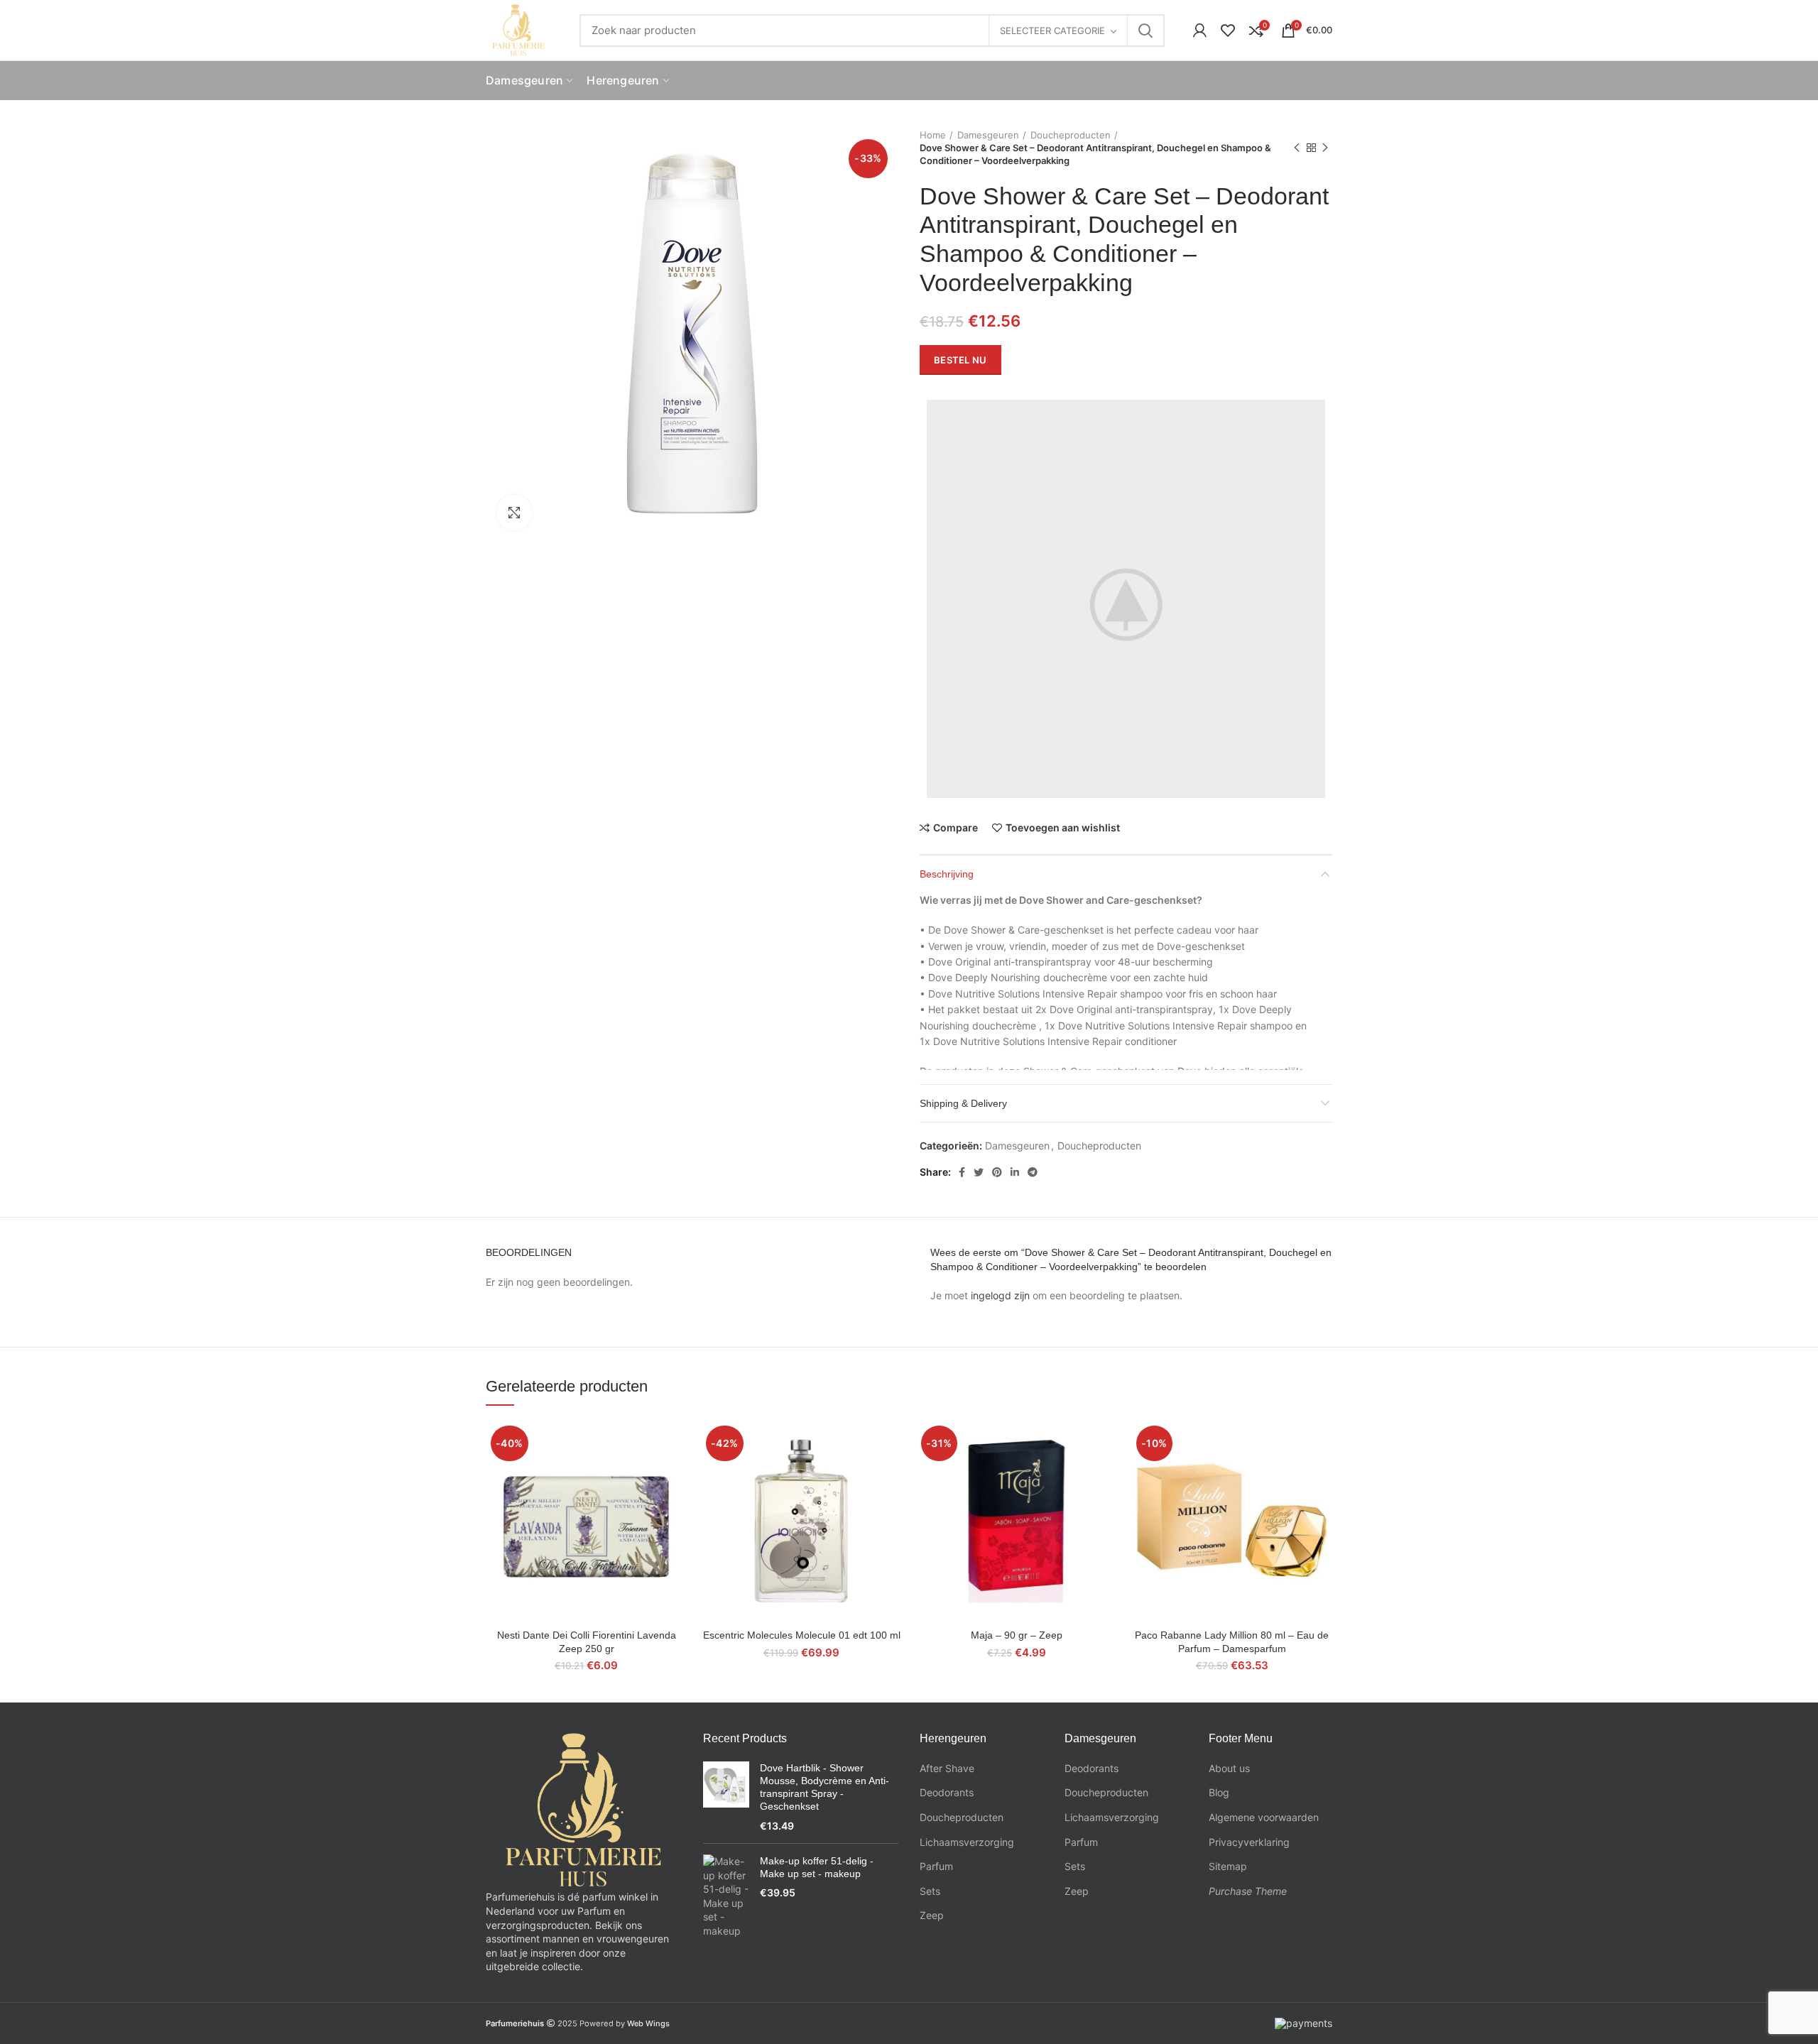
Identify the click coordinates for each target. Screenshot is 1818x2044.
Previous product (1297, 148)
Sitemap (1228, 1866)
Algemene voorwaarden (1264, 1817)
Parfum (936, 1866)
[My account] (1200, 31)
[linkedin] (1015, 1172)
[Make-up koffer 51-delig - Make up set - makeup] (726, 1896)
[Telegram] (1033, 1172)
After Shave (947, 1768)
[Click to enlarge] (514, 513)
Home (933, 135)
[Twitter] (979, 1172)
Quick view (676, 1476)
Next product (1325, 148)
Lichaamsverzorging (967, 1842)
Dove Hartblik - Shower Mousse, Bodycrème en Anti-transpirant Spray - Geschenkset (824, 1787)
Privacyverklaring (1249, 1842)
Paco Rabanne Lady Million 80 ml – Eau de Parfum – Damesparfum (1232, 1641)
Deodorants (947, 1792)
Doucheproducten (1071, 135)
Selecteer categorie (1052, 31)
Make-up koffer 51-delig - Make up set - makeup (817, 1867)
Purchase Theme (1248, 1891)
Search (1145, 31)
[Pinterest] (997, 1172)
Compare (956, 828)
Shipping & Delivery (963, 1103)
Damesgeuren (988, 135)
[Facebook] (962, 1172)
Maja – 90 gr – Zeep (1017, 1635)
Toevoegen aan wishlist (1063, 828)
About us (1229, 1768)
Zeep (932, 1915)
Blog (1219, 1792)
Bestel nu (960, 360)
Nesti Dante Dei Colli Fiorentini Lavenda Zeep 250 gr (587, 1641)
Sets (930, 1891)
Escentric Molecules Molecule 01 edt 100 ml (802, 1635)
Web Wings (648, 2023)
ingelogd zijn (1000, 1295)
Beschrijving (947, 874)
